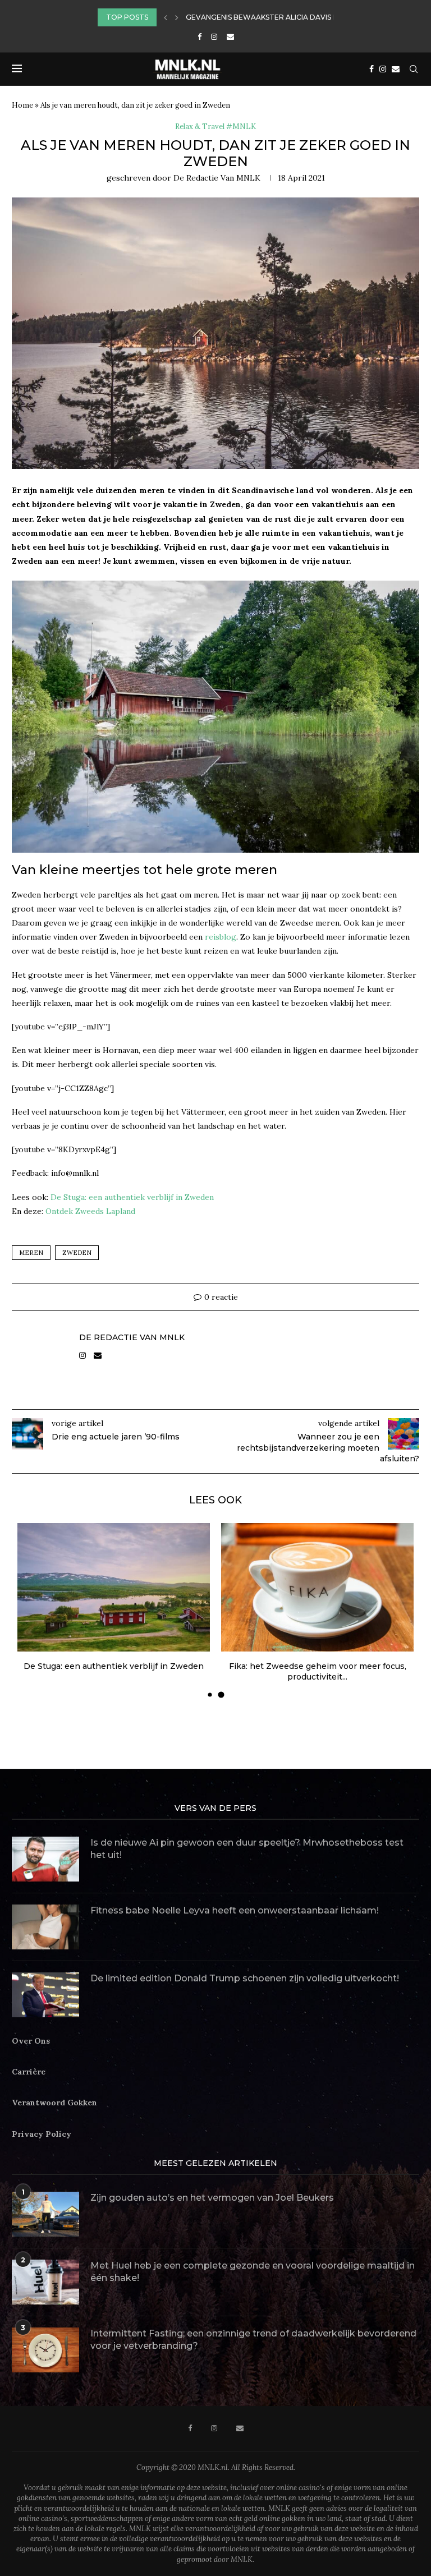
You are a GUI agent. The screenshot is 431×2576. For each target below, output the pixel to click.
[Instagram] (214, 37)
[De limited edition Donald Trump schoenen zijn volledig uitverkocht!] (45, 1995)
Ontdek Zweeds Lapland (90, 1211)
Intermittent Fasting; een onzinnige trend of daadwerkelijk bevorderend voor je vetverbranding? (253, 2340)
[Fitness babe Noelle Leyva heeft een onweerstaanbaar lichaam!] (45, 1927)
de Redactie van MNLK (217, 178)
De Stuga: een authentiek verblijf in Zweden (132, 1197)
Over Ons (31, 2041)
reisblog (221, 937)
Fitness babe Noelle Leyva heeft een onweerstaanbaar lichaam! (235, 1910)
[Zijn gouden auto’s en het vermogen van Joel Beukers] (45, 2214)
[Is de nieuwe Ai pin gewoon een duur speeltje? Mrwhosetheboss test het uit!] (45, 1859)
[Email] (230, 37)
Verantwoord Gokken (54, 2103)
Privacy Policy (42, 2134)
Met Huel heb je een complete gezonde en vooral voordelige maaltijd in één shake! (253, 2272)
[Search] (414, 69)
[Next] (177, 17)
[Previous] (166, 17)
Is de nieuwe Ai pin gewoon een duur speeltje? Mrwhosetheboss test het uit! (247, 1849)
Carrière (29, 2072)
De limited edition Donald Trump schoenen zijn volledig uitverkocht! (245, 1978)
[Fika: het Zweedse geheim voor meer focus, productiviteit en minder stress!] (317, 1587)
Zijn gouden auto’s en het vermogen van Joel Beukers (212, 2198)
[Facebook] (200, 37)
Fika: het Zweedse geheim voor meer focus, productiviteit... (318, 1672)
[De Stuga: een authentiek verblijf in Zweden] (114, 1587)
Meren (31, 1253)
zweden (77, 1253)
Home (22, 105)
